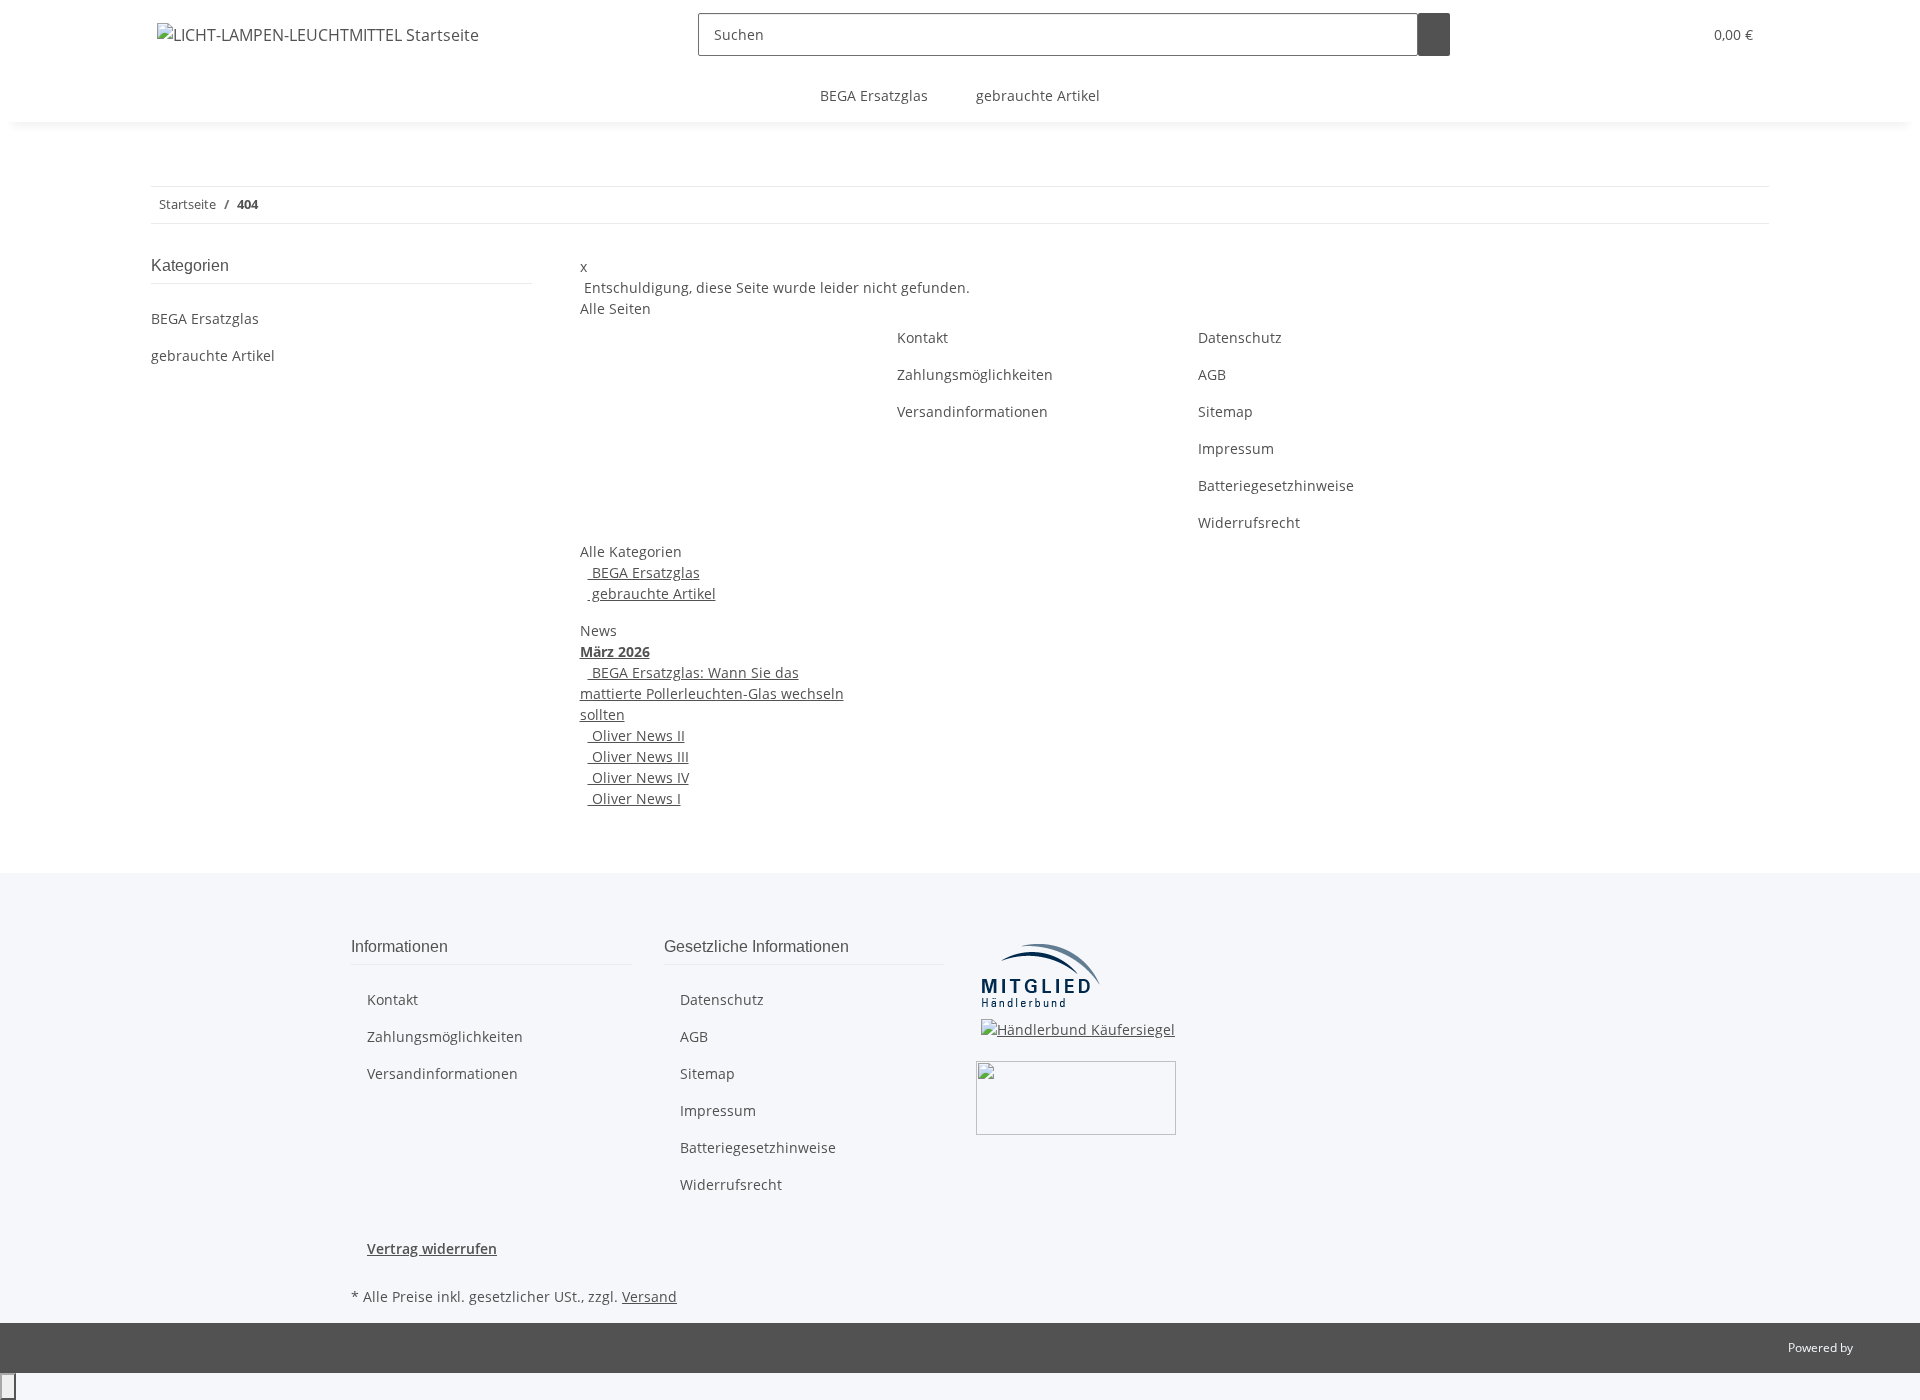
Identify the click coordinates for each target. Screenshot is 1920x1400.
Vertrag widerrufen (432, 1248)
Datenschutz (1240, 337)
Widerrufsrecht (1249, 522)
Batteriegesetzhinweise (1276, 485)
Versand (649, 1296)
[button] (1646, 34)
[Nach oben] (8, 1386)
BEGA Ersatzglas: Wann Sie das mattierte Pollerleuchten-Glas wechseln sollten (712, 693)
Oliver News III (638, 756)
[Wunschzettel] (1678, 34)
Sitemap (1225, 411)
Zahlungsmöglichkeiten (975, 374)
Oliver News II (636, 735)
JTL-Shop (1880, 1347)
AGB (1212, 374)
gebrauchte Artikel (652, 593)
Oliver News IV (638, 777)
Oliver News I (634, 798)
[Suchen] (1434, 34)
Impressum (1236, 448)
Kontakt (922, 337)
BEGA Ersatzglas (644, 572)
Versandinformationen (972, 411)
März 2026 (615, 651)
